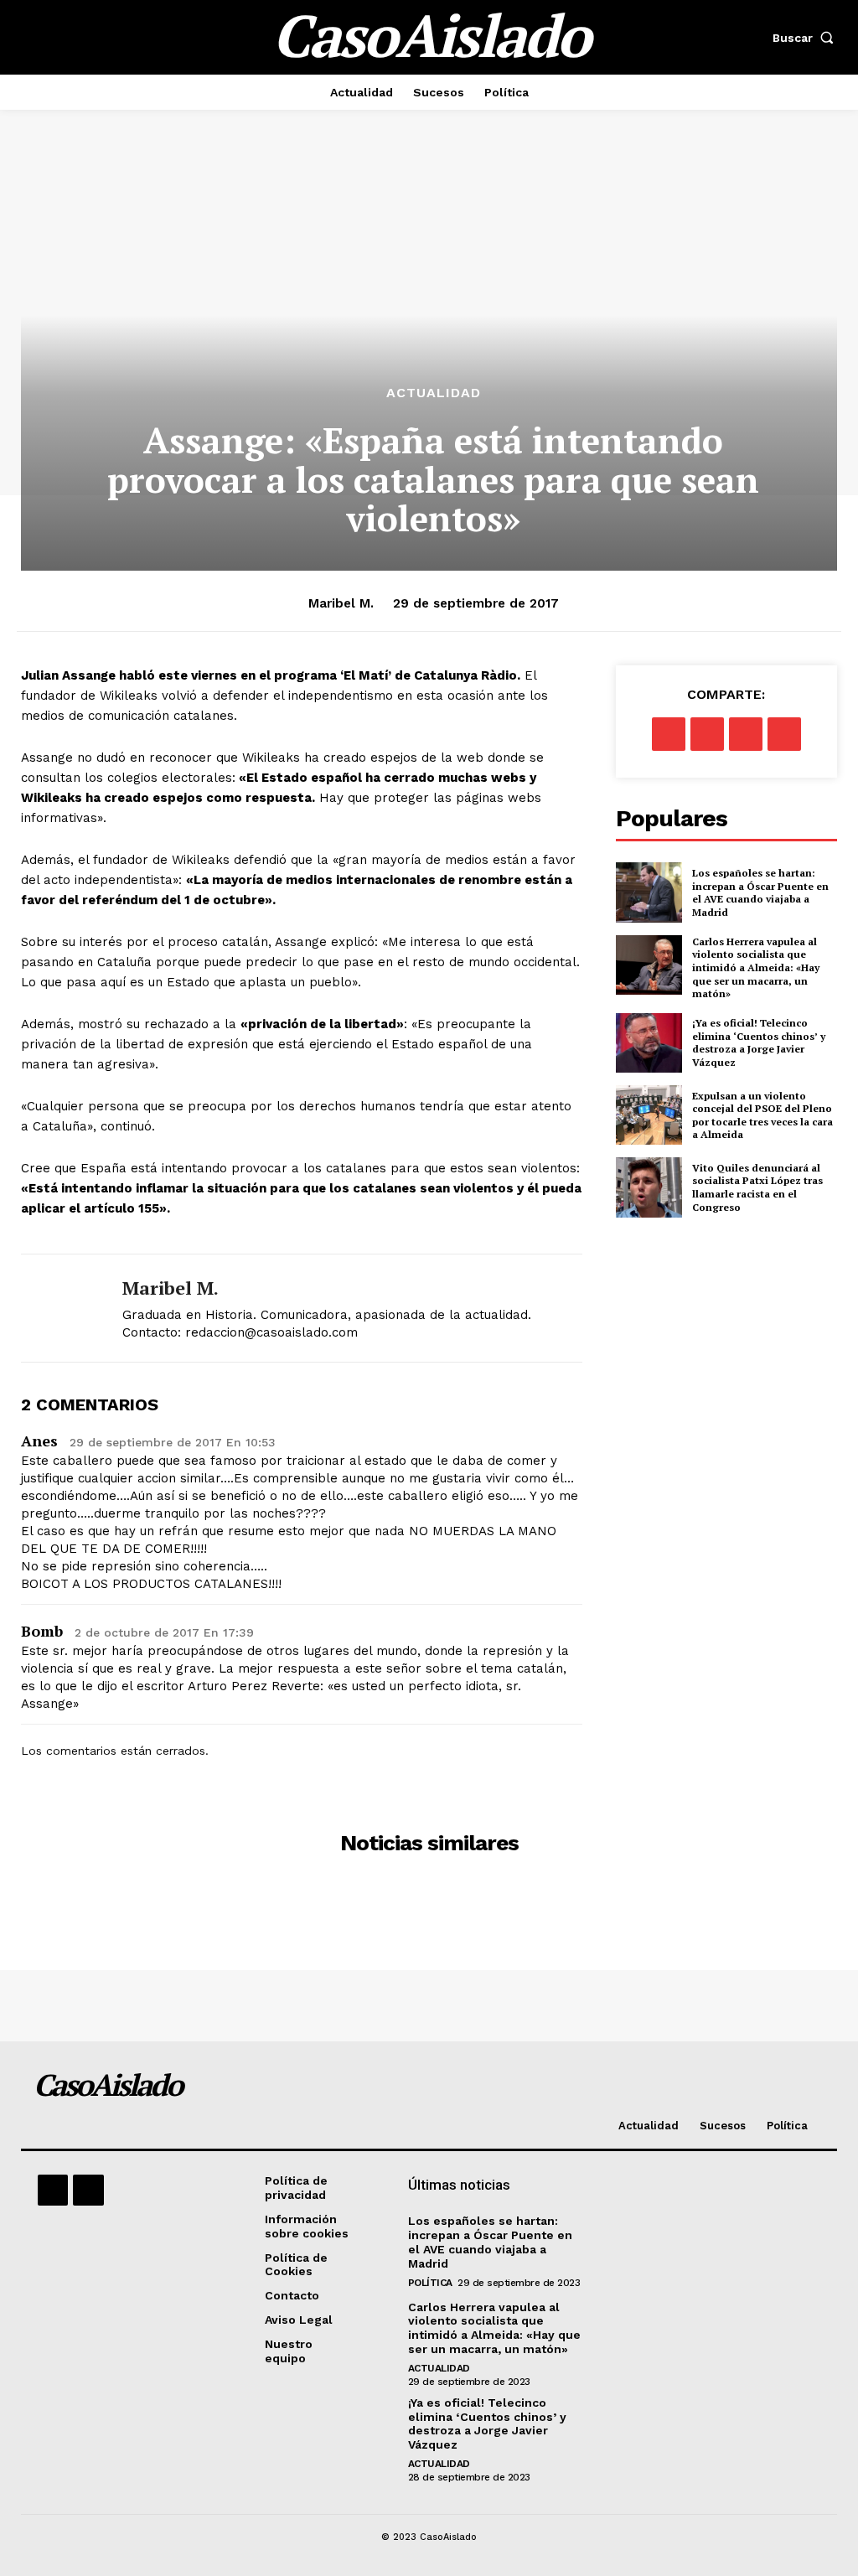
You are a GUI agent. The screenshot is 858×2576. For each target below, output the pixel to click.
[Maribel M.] (61, 1308)
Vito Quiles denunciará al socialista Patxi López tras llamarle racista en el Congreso (757, 1187)
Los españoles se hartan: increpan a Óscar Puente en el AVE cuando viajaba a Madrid (760, 892)
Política (430, 2283)
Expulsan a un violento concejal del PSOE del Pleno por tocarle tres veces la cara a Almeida (762, 1115)
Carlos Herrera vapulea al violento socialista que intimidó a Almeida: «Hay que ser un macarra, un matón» (756, 967)
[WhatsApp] (784, 734)
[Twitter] (707, 734)
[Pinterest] (746, 734)
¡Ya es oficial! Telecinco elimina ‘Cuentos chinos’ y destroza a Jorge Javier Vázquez (759, 1042)
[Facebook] (669, 734)
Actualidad (434, 393)
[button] (807, 38)
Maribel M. (341, 603)
